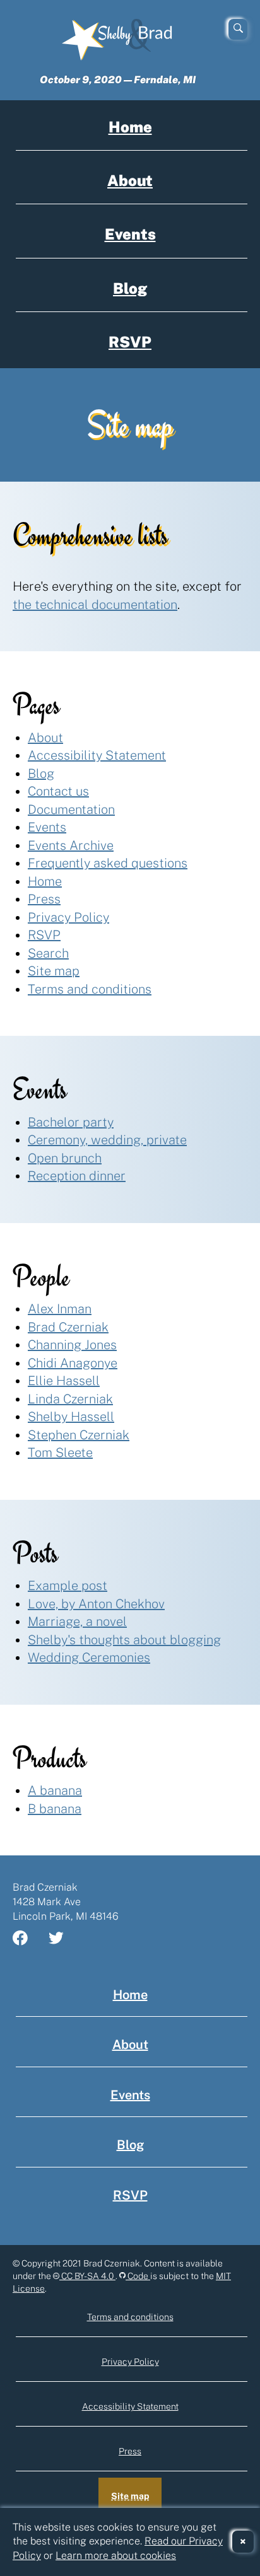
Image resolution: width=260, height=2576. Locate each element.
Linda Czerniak (70, 1399)
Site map (54, 971)
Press (44, 899)
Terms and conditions (90, 989)
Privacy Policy (68, 917)
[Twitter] (64, 1939)
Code (138, 2276)
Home (130, 127)
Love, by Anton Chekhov (96, 1604)
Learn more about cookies (116, 2556)
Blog (130, 288)
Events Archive (71, 845)
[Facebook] (28, 1939)
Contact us (58, 791)
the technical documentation (95, 605)
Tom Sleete (60, 1453)
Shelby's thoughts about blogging (124, 1640)
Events (130, 234)
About (130, 180)
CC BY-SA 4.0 (87, 2276)
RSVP (130, 342)
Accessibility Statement (97, 755)
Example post (68, 1586)
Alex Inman (60, 1309)
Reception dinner (77, 1176)
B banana (55, 1809)
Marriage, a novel (77, 1622)
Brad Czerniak (68, 1327)
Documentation (71, 809)
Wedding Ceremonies (89, 1657)
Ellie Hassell (64, 1381)
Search (48, 953)
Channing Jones (72, 1345)
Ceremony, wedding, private (107, 1140)
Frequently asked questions (108, 863)
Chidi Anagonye (73, 1363)
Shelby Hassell (71, 1417)
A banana (55, 1790)
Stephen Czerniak (79, 1435)
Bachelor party (71, 1122)
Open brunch (65, 1158)
